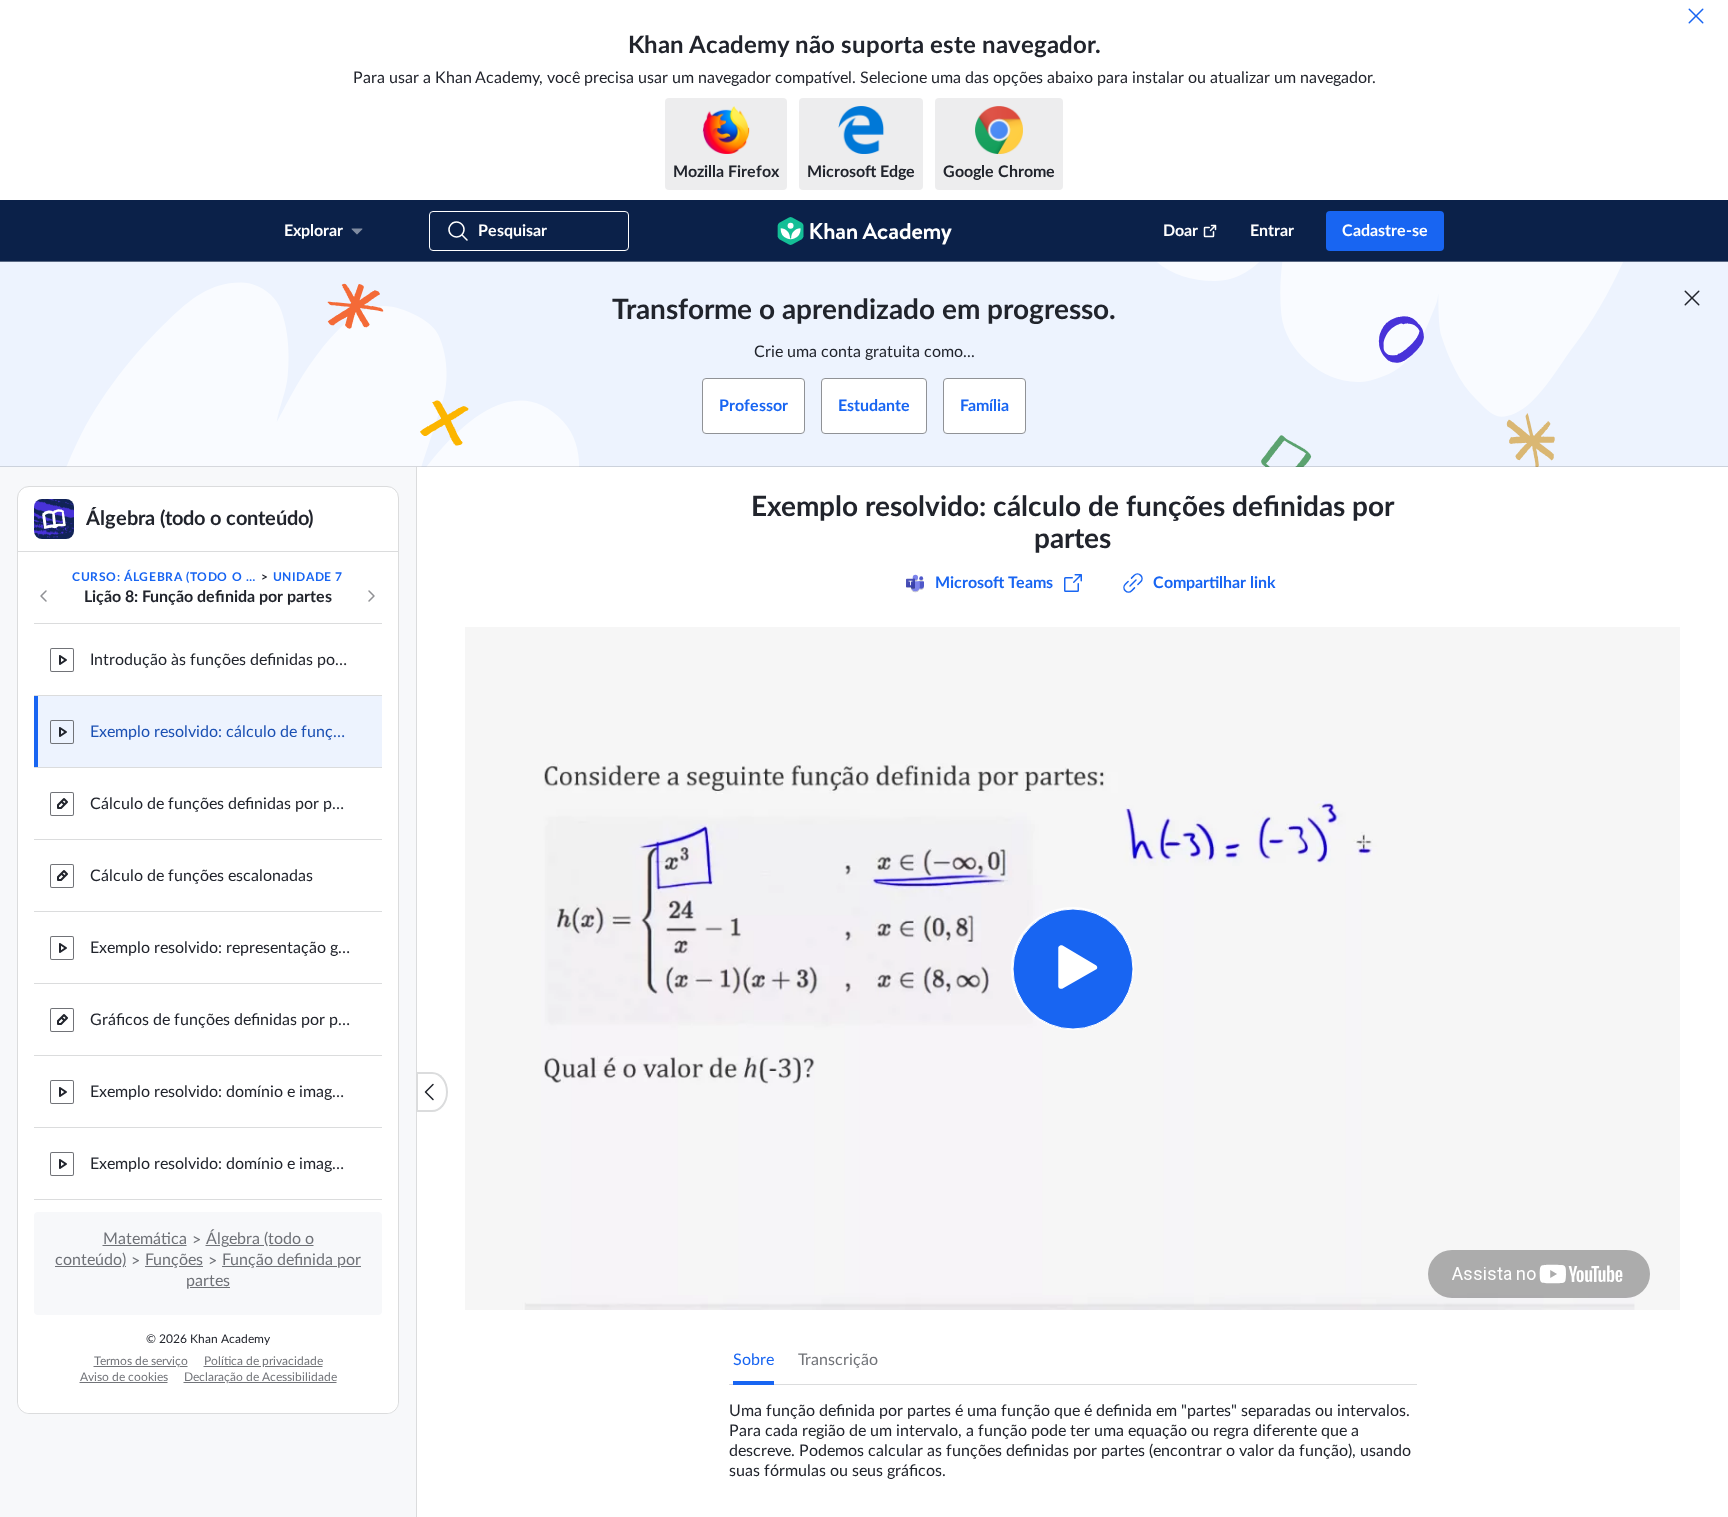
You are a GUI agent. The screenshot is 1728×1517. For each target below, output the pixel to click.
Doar (1180, 231)
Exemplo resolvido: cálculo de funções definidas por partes (220, 732)
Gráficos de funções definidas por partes (220, 1020)
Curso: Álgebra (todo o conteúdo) (165, 577)
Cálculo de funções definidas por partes (220, 804)
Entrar (1272, 231)
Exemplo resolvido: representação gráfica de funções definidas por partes (220, 948)
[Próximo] (371, 596)
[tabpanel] (1073, 1433)
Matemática (145, 1239)
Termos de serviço (141, 1361)
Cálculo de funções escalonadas (201, 876)
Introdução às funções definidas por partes (220, 660)
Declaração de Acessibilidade (260, 1377)
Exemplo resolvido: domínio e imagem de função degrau (220, 1092)
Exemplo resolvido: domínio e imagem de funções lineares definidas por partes (220, 1164)
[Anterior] (44, 596)
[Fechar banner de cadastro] (1692, 298)
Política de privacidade (263, 1361)
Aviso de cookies (124, 1377)
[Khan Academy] (864, 231)
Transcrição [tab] (838, 1360)
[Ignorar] (1696, 16)
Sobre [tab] (753, 1360)
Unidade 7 (308, 577)
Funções (174, 1260)
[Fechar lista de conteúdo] (432, 1092)
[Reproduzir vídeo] (1072, 968)
